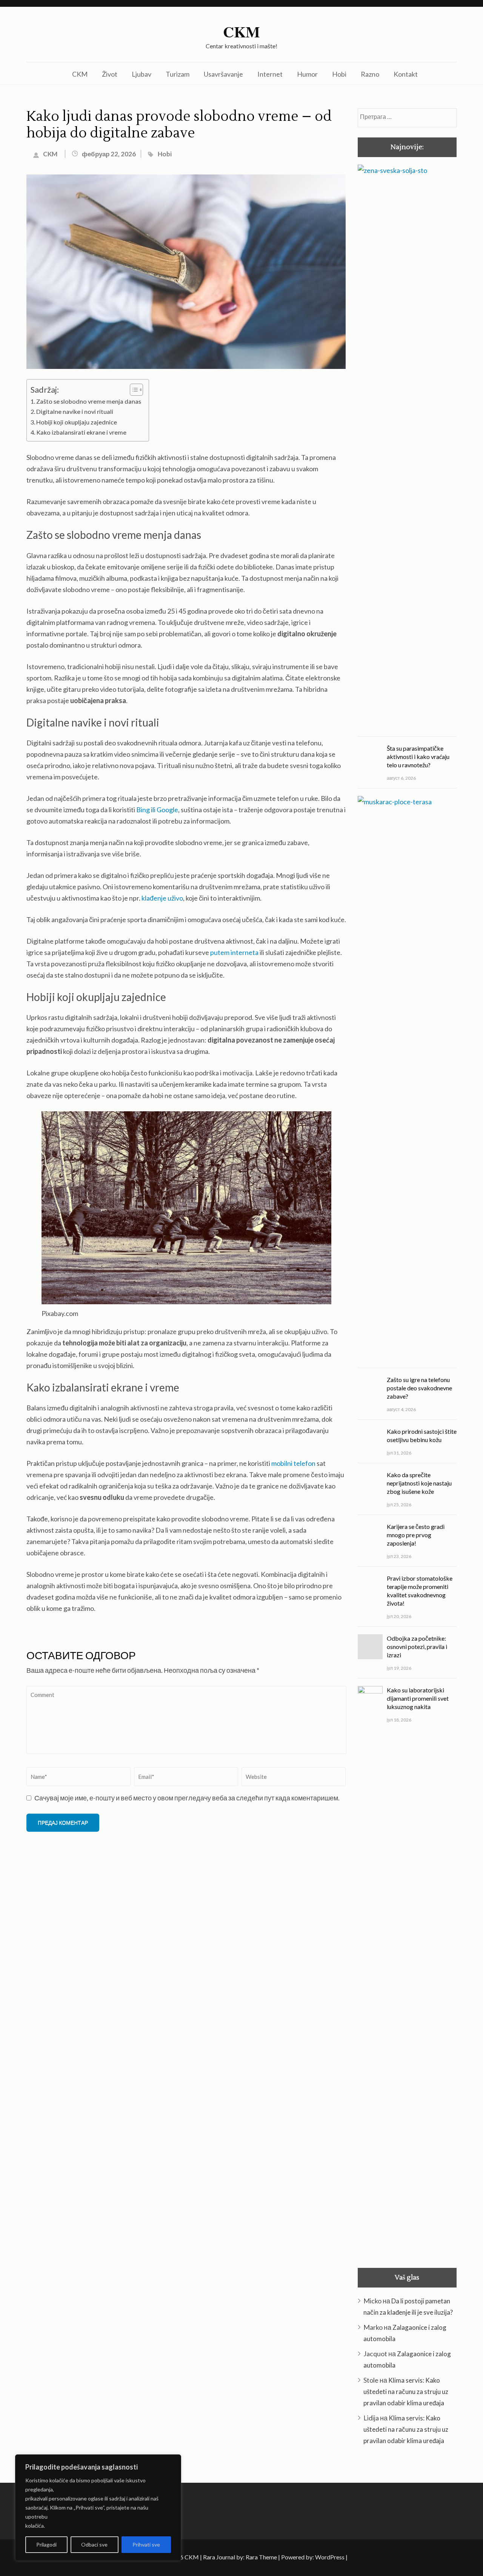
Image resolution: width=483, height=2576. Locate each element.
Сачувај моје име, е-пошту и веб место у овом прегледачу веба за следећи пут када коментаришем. (187, 1798)
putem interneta (234, 952)
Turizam (178, 74)
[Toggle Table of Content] (133, 390)
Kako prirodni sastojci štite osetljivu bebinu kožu (422, 1435)
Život (110, 74)
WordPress (330, 2557)
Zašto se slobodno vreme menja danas (89, 401)
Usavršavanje (223, 74)
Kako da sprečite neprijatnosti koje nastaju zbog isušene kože (419, 1483)
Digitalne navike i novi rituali (75, 411)
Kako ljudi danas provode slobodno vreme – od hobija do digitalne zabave (179, 125)
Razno (370, 74)
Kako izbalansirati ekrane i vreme (81, 432)
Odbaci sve (94, 2544)
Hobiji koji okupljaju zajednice (77, 422)
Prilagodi (46, 2544)
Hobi (339, 74)
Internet (270, 74)
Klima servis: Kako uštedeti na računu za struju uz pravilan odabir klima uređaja (406, 2392)
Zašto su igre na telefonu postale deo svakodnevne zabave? (419, 1388)
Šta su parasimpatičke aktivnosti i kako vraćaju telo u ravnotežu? (418, 757)
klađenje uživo (162, 898)
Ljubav (142, 74)
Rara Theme (261, 2557)
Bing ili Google (157, 810)
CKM (241, 32)
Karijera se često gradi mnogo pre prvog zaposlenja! (416, 1535)
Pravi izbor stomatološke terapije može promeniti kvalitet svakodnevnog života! (420, 1591)
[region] (98, 2508)
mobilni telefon (293, 1463)
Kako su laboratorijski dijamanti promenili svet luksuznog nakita (418, 1698)
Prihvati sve (146, 2544)
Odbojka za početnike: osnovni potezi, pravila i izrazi (417, 1647)
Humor (307, 74)
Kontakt (406, 74)
